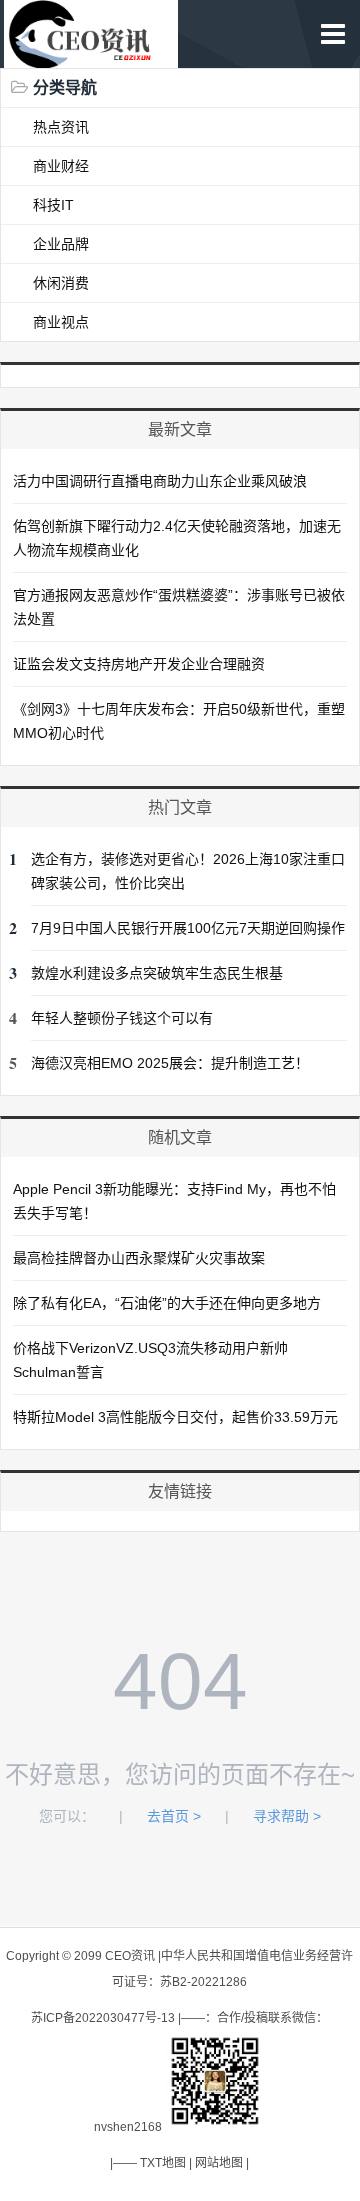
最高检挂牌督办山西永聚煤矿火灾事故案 (139, 1258)
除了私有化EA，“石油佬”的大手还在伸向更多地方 (167, 1303)
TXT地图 (163, 2163)
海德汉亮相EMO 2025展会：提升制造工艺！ (170, 1063)
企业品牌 (61, 244)
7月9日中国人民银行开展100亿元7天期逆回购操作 (188, 928)
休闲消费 (61, 283)
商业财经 (61, 166)
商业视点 (61, 322)
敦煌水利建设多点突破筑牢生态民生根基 (157, 973)
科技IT (53, 205)
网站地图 (219, 2163)
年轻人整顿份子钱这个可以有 (122, 1018)
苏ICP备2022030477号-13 (103, 2018)
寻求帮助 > (287, 1816)
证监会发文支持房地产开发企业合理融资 (139, 664)
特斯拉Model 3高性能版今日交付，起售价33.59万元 (175, 1417)
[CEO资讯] (91, 57)
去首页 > (174, 1816)
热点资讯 (61, 127)
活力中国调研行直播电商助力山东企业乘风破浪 (160, 481)
